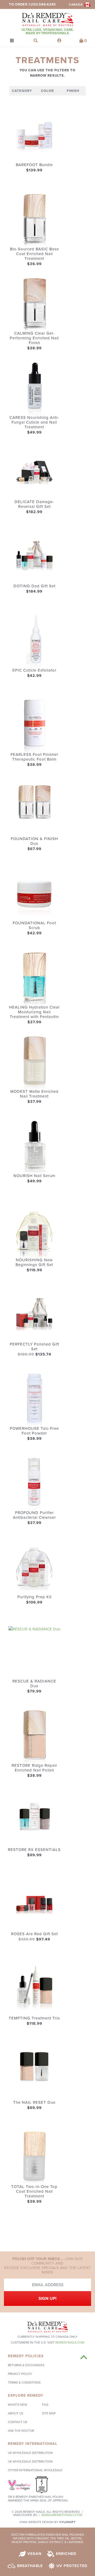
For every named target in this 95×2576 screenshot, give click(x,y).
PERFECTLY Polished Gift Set (34, 1347)
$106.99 (34, 1602)
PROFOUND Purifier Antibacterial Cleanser (34, 1515)
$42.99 (34, 676)
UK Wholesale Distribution (30, 2461)
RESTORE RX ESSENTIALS (34, 1850)
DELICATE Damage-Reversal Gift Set (34, 504)
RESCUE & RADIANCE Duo (34, 1684)
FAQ (45, 2405)
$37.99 (34, 1022)
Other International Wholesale (35, 2470)
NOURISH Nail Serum (34, 1176)
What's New (18, 2405)
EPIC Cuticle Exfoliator (34, 670)
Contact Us (18, 2422)
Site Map (49, 2413)
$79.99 (34, 1691)
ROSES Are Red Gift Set (34, 1934)
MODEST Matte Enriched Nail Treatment (34, 1094)
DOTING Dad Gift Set (34, 586)
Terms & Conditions (24, 2383)
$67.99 (34, 849)
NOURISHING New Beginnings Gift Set (34, 1262)
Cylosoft (67, 2522)
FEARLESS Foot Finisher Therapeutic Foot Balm (34, 757)
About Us (16, 2413)
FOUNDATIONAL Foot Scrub (34, 925)
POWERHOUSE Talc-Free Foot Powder (34, 1431)
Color (47, 91)
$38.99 (34, 348)
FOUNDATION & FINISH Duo (34, 841)
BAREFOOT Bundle (34, 165)
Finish (73, 91)
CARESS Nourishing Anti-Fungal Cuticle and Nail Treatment (34, 422)
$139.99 (34, 170)
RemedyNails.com (70, 2342)
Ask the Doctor (21, 2431)
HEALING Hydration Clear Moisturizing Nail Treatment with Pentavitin (34, 1012)
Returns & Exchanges (26, 2365)
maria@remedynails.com (62, 2515)
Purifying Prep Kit (34, 1597)
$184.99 (34, 591)
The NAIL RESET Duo (34, 2102)
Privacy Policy (20, 2374)
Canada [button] (76, 5)
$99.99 (34, 1855)
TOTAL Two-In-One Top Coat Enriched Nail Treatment (34, 2191)
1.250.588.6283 (42, 4)
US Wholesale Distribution (30, 2453)
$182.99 (34, 512)
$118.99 (34, 2023)
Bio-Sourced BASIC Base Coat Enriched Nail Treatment (34, 254)
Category (22, 91)
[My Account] (59, 41)
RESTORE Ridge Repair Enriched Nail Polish (34, 1768)
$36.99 (34, 264)
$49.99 (34, 432)
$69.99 (34, 2108)
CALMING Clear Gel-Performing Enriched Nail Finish (34, 338)
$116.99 (34, 1270)
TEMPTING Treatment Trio (34, 2018)
